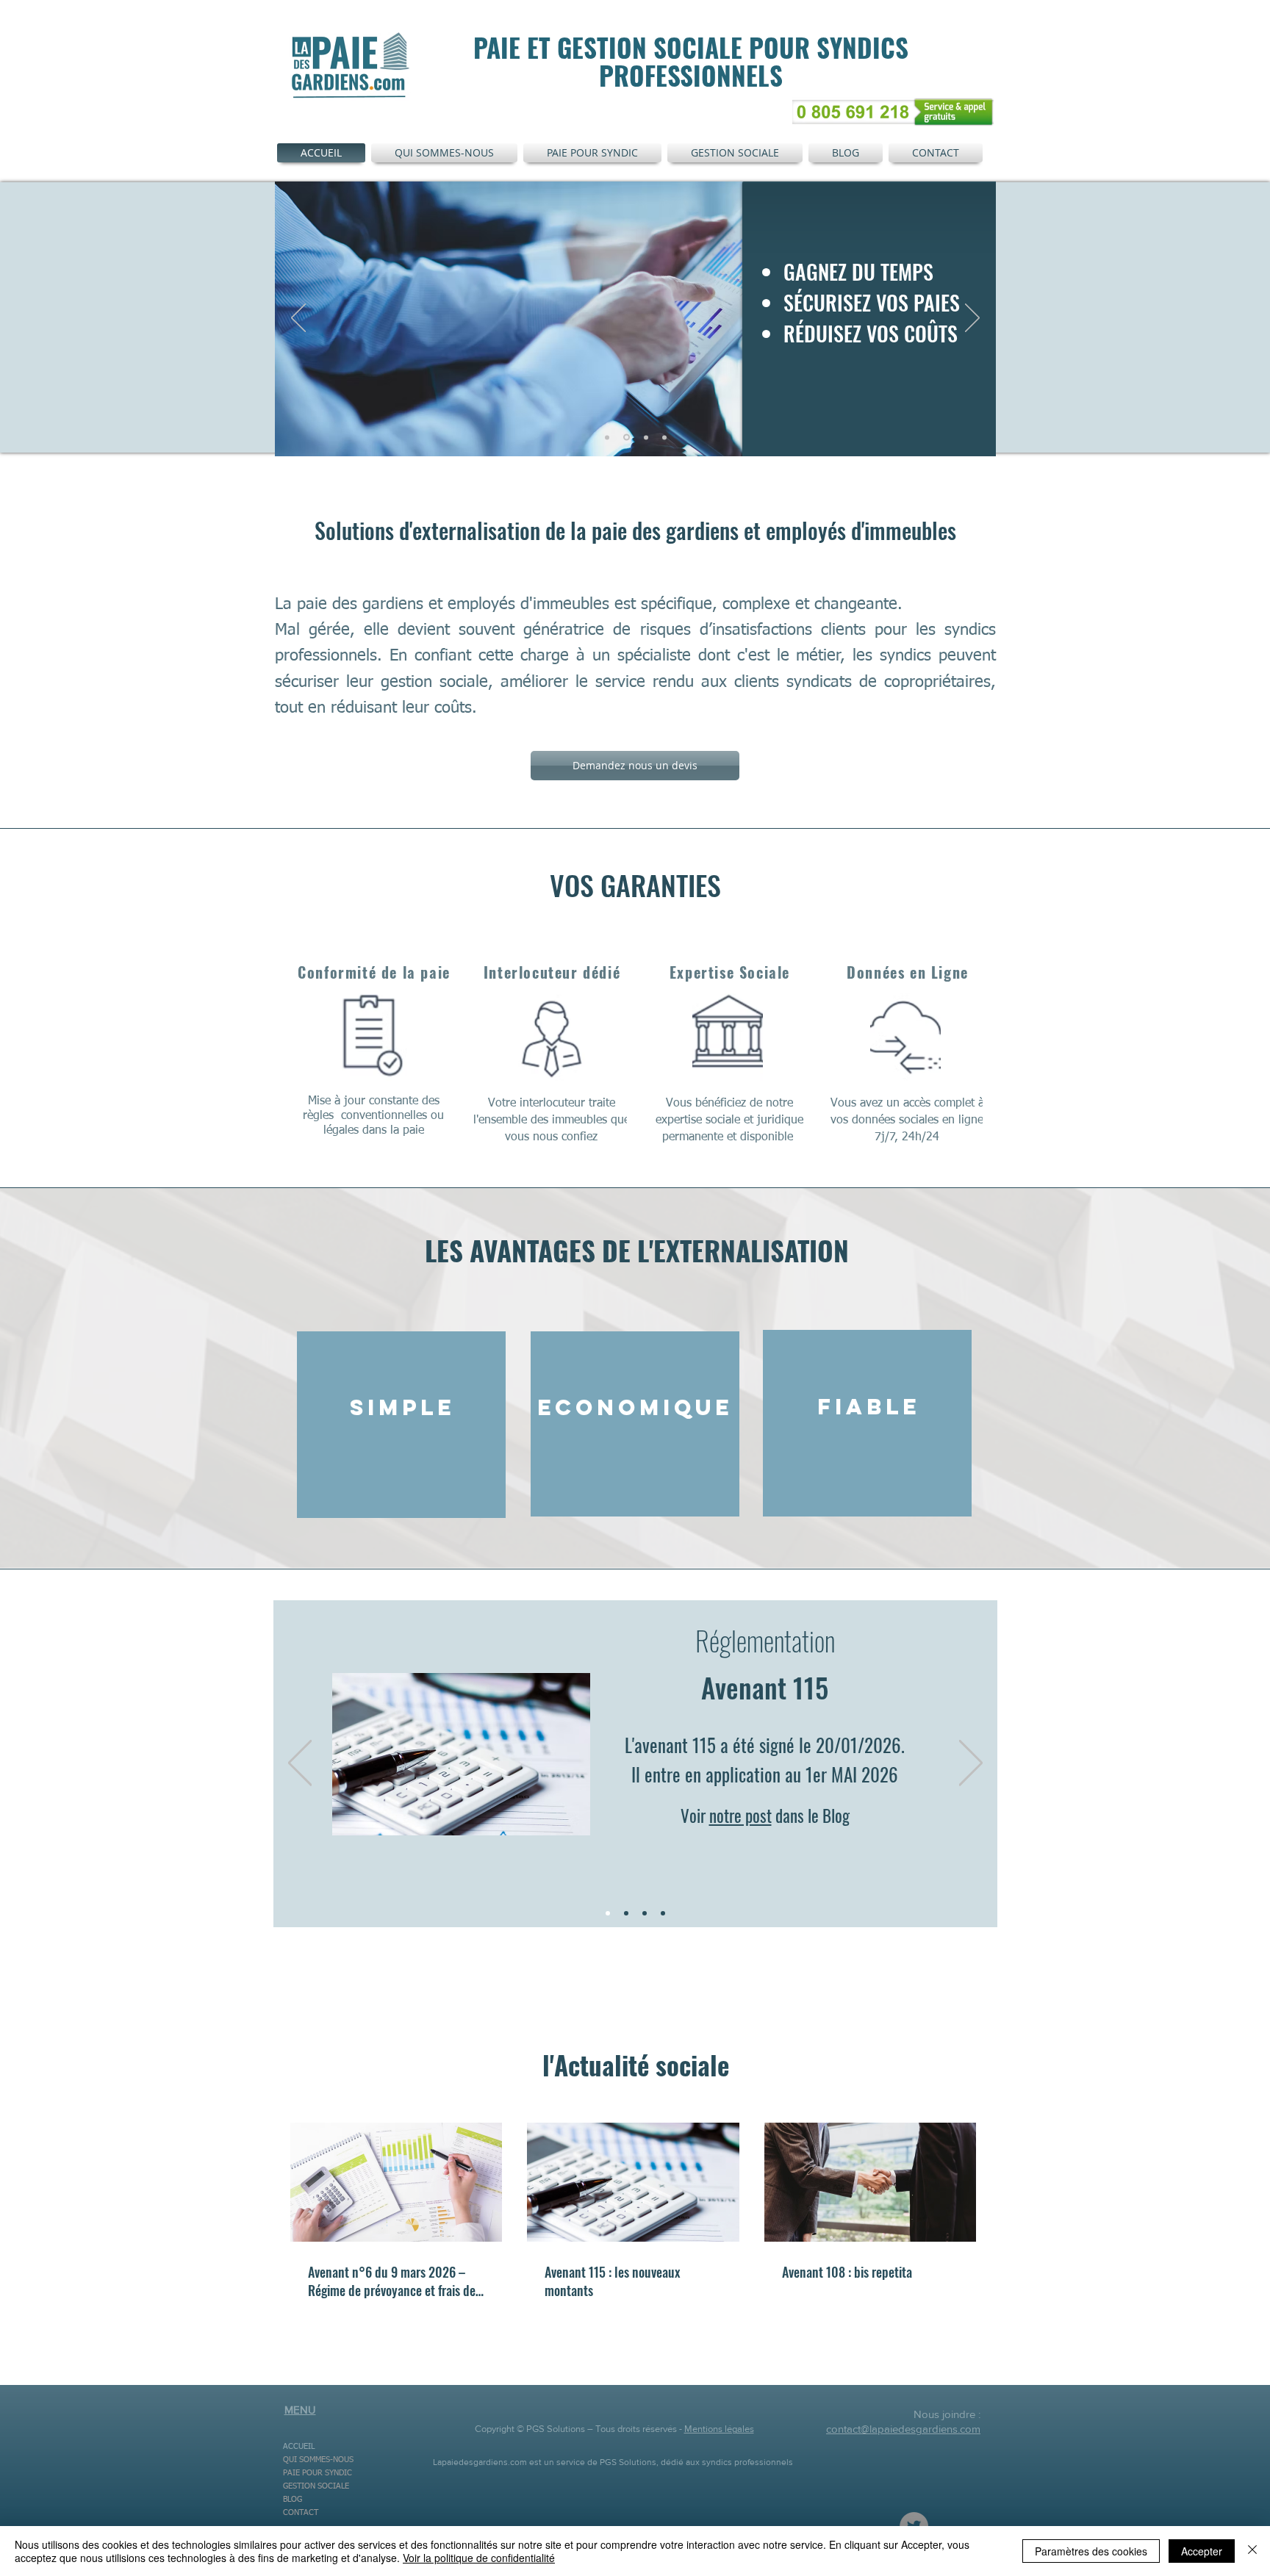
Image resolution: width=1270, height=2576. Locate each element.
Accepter (1202, 2551)
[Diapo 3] (664, 437)
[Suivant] (972, 319)
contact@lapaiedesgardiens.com (903, 2429)
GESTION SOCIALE (316, 2486)
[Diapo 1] (607, 437)
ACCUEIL (299, 2446)
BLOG (293, 2499)
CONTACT (301, 2512)
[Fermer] (1252, 2551)
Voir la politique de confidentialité (479, 2558)
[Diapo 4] (646, 437)
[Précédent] (298, 319)
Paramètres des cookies (1091, 2551)
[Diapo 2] (627, 438)
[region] (401, 1425)
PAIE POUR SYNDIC (317, 2473)
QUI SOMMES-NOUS (318, 2460)
